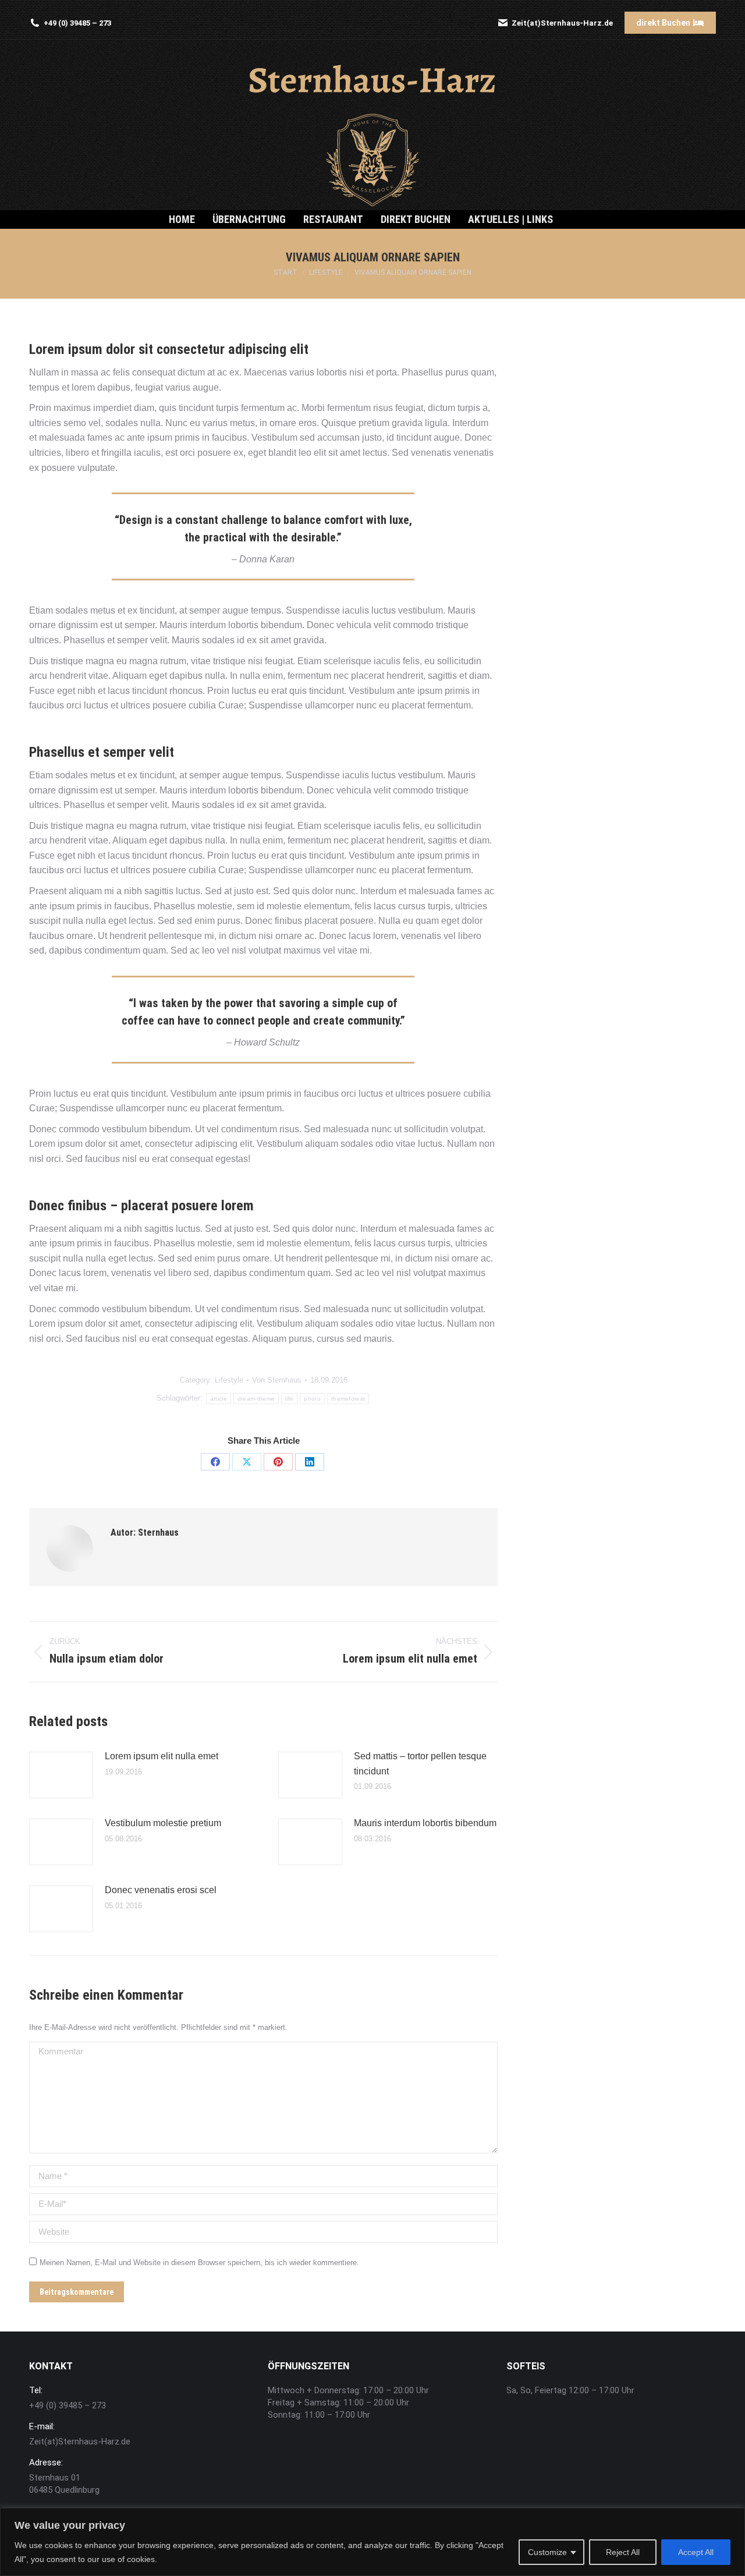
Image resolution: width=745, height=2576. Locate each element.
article (219, 1399)
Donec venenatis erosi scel (161, 1890)
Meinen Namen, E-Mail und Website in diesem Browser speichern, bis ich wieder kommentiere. (199, 2263)
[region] (372, 2542)
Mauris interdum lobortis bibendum (425, 1823)
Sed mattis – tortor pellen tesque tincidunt (420, 1764)
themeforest (348, 1399)
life (289, 1399)
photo (312, 1399)
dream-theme (256, 1399)
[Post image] (61, 1775)
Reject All (623, 2552)
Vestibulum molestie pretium (163, 1823)
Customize (547, 2552)
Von (277, 1380)
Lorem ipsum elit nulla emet (162, 1756)
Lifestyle (229, 1380)
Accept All (696, 2552)
